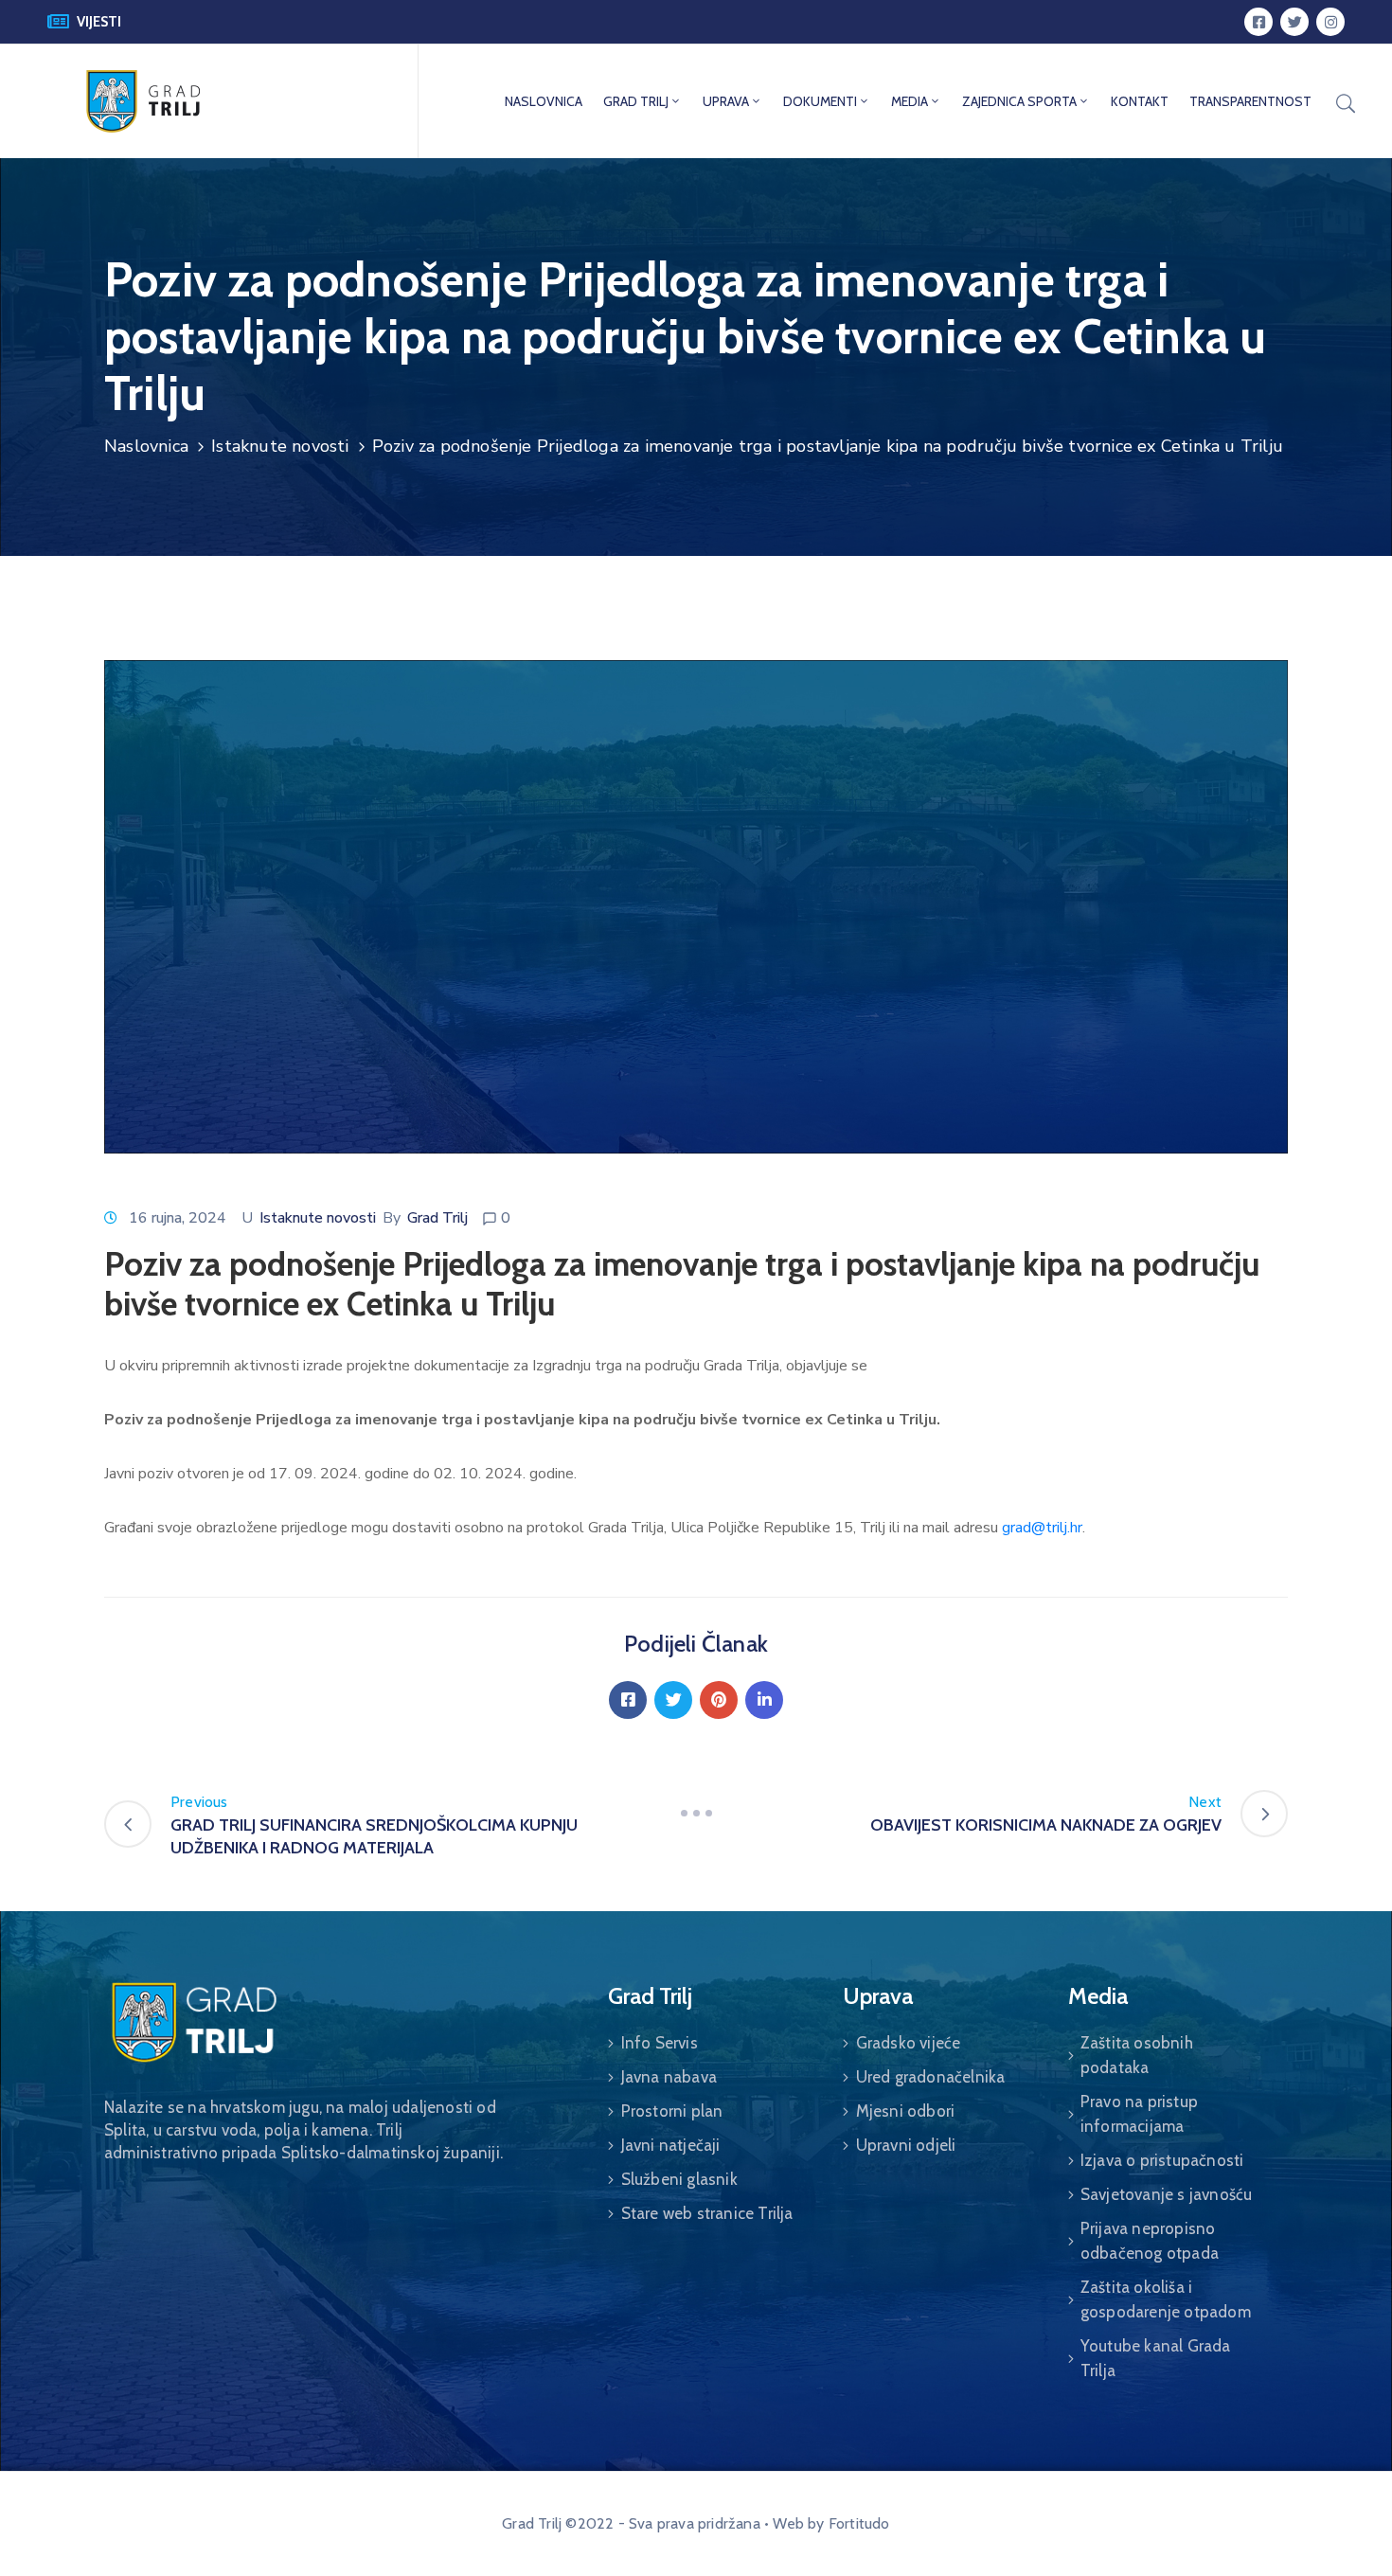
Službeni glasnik (679, 2179)
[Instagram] (1330, 22)
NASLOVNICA (544, 101)
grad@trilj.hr (1042, 1528)
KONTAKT (1140, 101)
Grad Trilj (437, 1218)
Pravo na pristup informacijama (1139, 2114)
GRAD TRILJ (636, 101)
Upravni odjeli (906, 2145)
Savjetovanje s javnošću (1167, 2194)
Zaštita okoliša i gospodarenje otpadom (1166, 2299)
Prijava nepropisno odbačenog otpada (1150, 2241)
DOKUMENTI (820, 101)
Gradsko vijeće (909, 2043)
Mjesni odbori (906, 2111)
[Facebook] (628, 1700)
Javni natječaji (671, 2145)
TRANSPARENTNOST (1250, 101)
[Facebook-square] (1258, 22)
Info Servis (660, 2043)
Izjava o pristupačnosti (1162, 2160)
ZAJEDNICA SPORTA (1019, 101)
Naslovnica (146, 446)
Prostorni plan (672, 2111)
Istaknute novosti (280, 446)
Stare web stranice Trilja (707, 2213)
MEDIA (910, 101)
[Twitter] (1294, 22)
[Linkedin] (764, 1700)
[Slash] (696, 1814)
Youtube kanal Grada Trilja (1156, 2358)
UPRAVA (726, 101)
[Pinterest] (719, 1700)
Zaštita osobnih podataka (1137, 2055)
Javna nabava (669, 2077)
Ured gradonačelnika (931, 2077)
